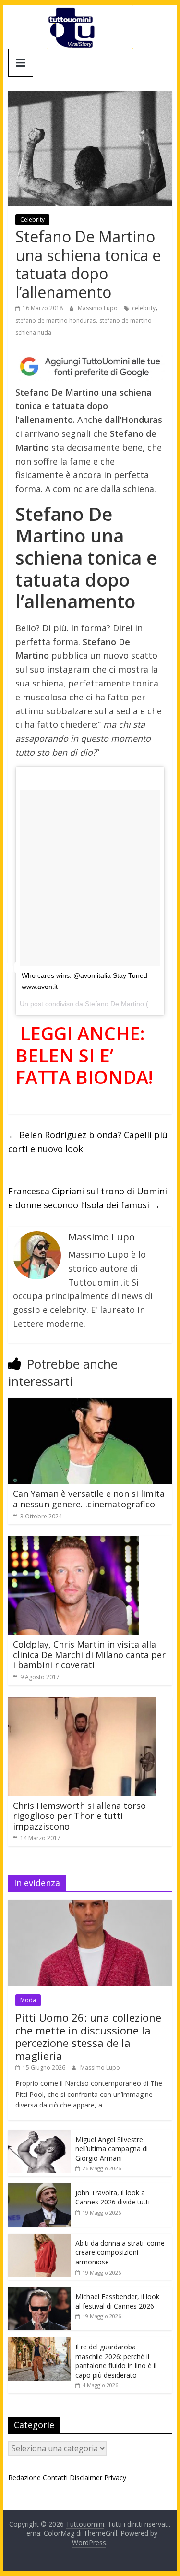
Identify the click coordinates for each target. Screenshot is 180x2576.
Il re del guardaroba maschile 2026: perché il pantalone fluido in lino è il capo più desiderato (116, 2361)
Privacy (115, 2477)
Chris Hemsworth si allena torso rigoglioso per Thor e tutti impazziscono (79, 1816)
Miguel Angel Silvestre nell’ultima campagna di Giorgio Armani (112, 2149)
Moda (28, 2000)
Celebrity (32, 220)
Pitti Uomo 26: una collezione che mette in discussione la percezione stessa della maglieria (88, 2036)
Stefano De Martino (114, 1004)
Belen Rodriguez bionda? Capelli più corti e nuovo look (88, 1142)
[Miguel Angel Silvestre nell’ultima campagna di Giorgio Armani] (39, 2135)
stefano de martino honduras (55, 320)
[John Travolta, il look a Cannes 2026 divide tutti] (39, 2188)
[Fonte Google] (90, 367)
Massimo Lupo (98, 308)
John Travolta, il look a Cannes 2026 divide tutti (113, 2197)
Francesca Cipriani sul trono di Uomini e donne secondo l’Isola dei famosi (88, 1198)
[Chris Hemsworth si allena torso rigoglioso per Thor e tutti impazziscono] (82, 1703)
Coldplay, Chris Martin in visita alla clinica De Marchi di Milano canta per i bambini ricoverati (89, 1655)
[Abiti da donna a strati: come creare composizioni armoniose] (39, 2239)
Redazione (24, 2477)
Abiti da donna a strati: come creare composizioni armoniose (120, 2252)
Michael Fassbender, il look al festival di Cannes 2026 (117, 2301)
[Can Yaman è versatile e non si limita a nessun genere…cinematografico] (90, 1404)
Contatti (55, 2477)
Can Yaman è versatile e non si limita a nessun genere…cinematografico (89, 1499)
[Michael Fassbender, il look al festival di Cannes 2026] (39, 2292)
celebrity (144, 308)
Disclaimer (86, 2477)
